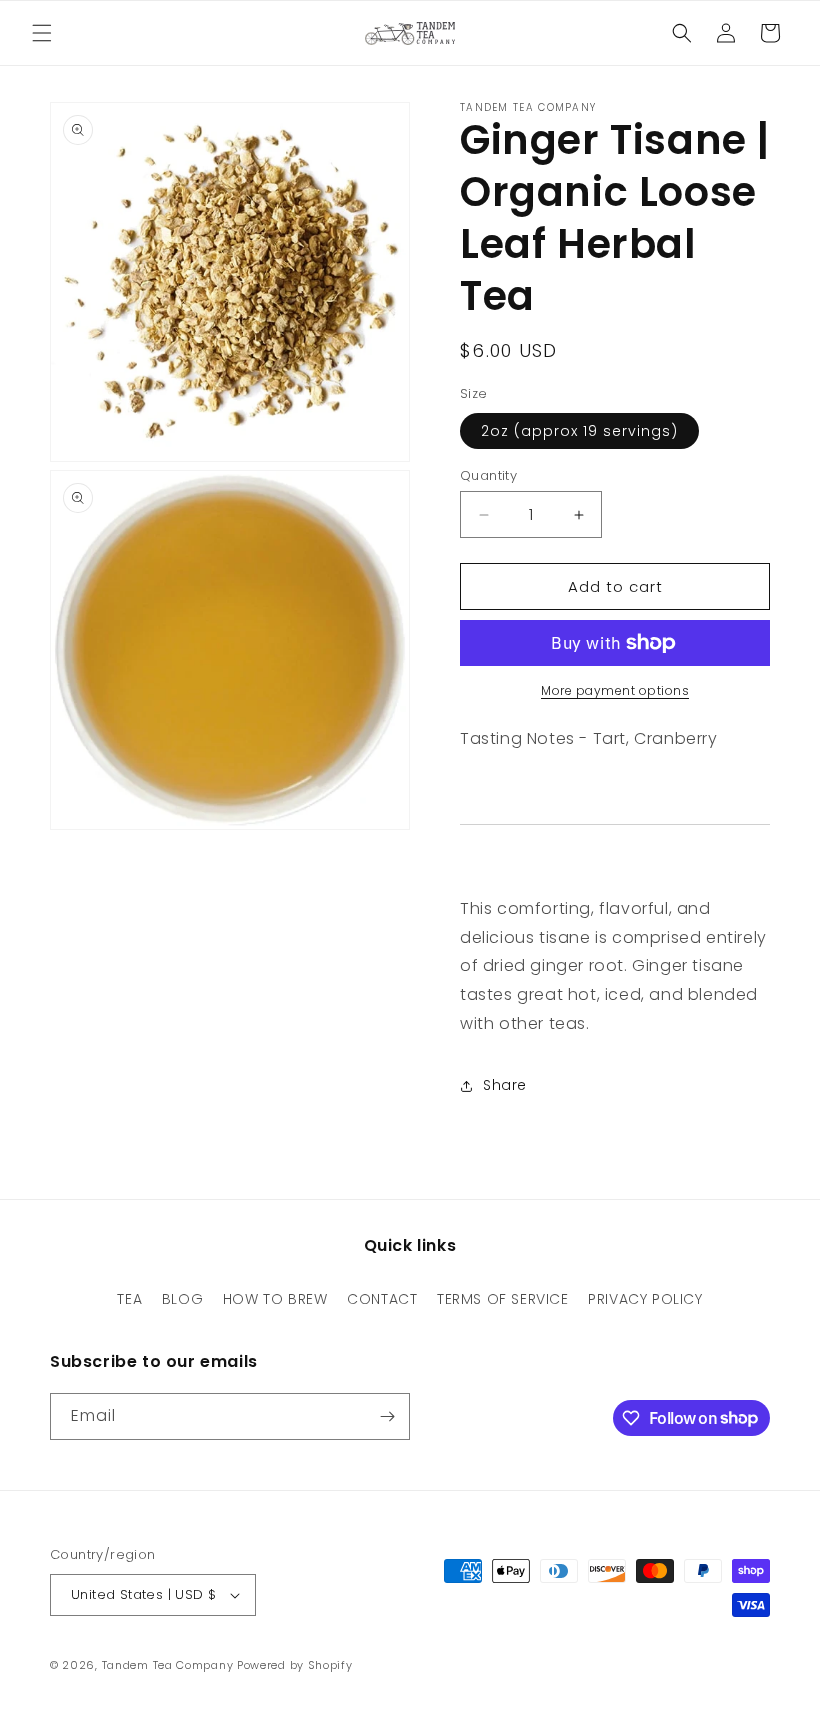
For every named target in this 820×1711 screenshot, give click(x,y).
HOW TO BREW (275, 1299)
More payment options (615, 690)
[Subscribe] (387, 1416)
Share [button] (505, 1085)
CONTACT (382, 1299)
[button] (42, 33)
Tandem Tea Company (168, 1665)
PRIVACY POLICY (645, 1299)
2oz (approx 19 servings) (579, 431)
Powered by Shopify (295, 1665)
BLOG (182, 1299)
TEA (129, 1299)
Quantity (488, 475)
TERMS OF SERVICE (503, 1299)
